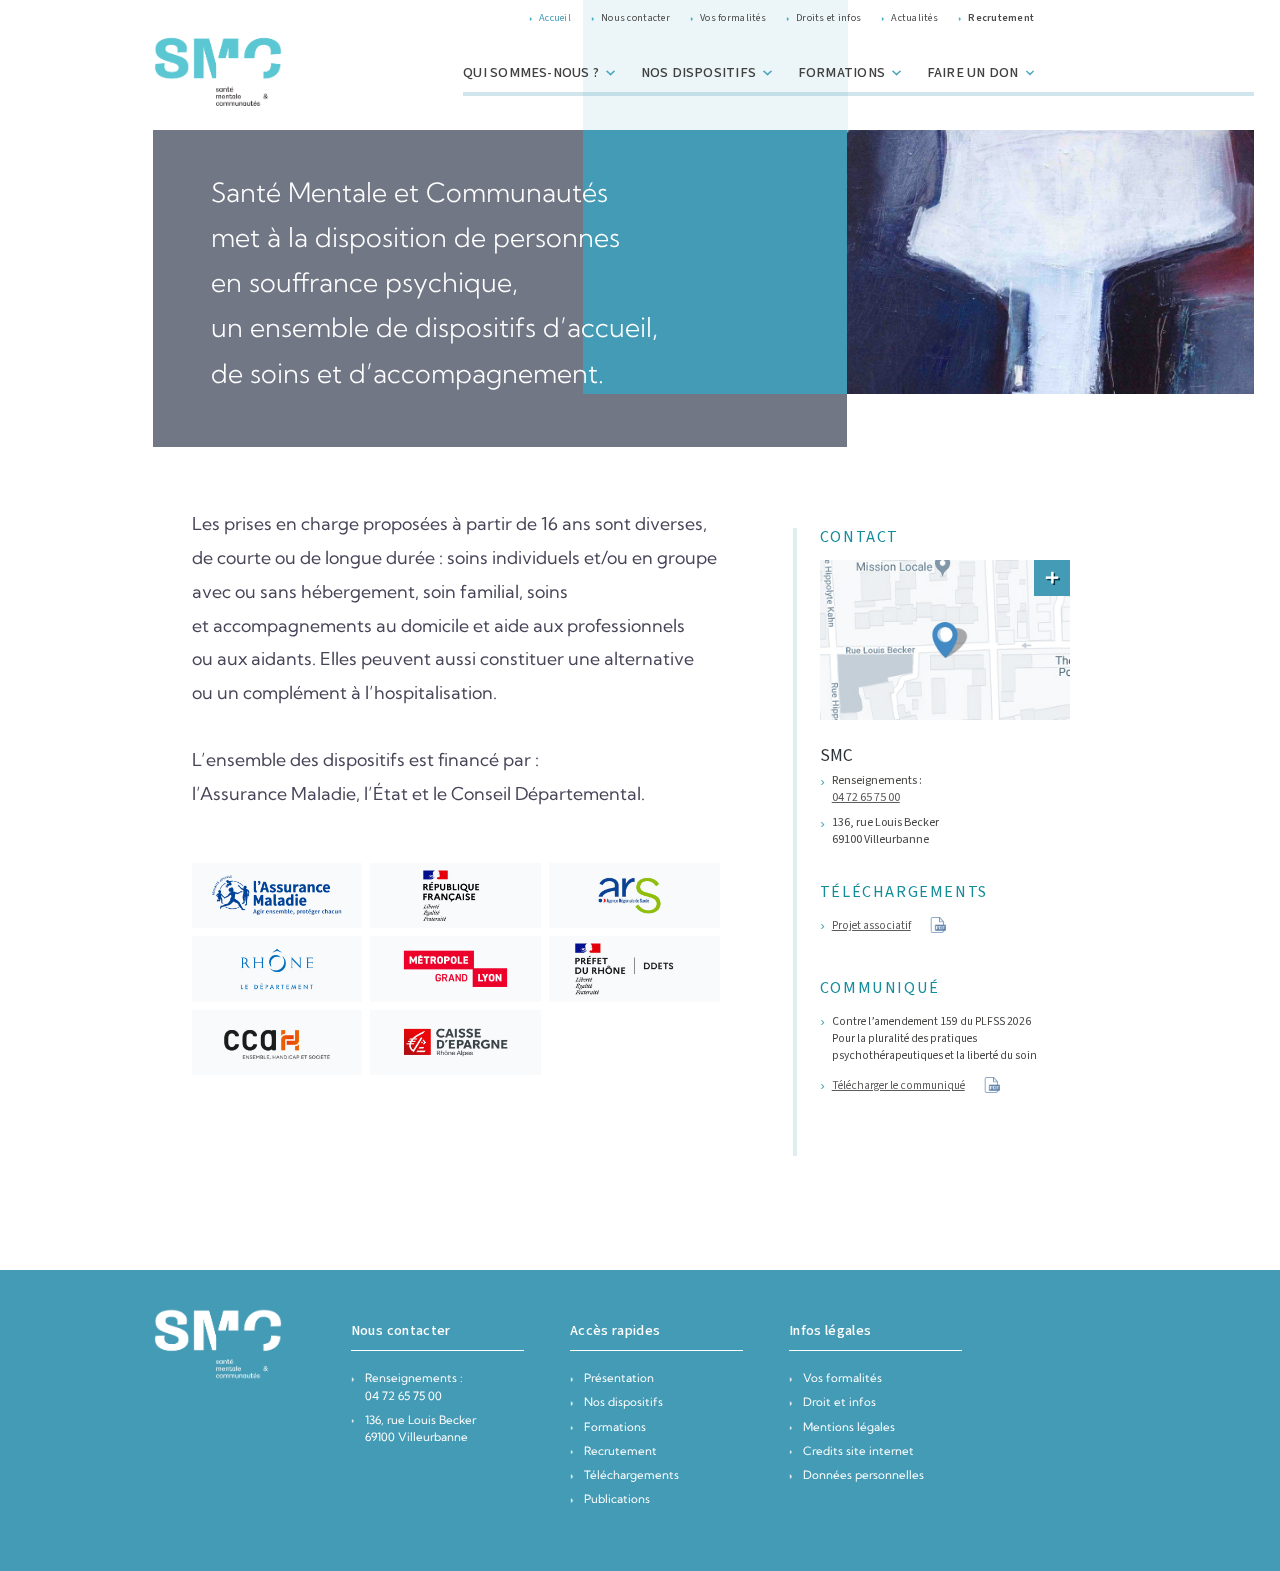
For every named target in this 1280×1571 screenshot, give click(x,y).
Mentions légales (849, 1427)
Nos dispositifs (623, 1402)
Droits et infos (828, 17)
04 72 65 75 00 (866, 797)
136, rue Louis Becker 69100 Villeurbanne (420, 1428)
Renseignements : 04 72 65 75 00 (414, 1386)
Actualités (914, 17)
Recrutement (620, 1451)
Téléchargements (631, 1475)
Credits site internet (858, 1451)
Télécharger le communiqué (898, 1085)
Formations (615, 1427)
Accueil (555, 17)
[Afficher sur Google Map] (1052, 578)
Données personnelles (863, 1475)
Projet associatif (871, 925)
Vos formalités (733, 17)
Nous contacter (635, 17)
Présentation (619, 1378)
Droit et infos (839, 1402)
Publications (617, 1499)
